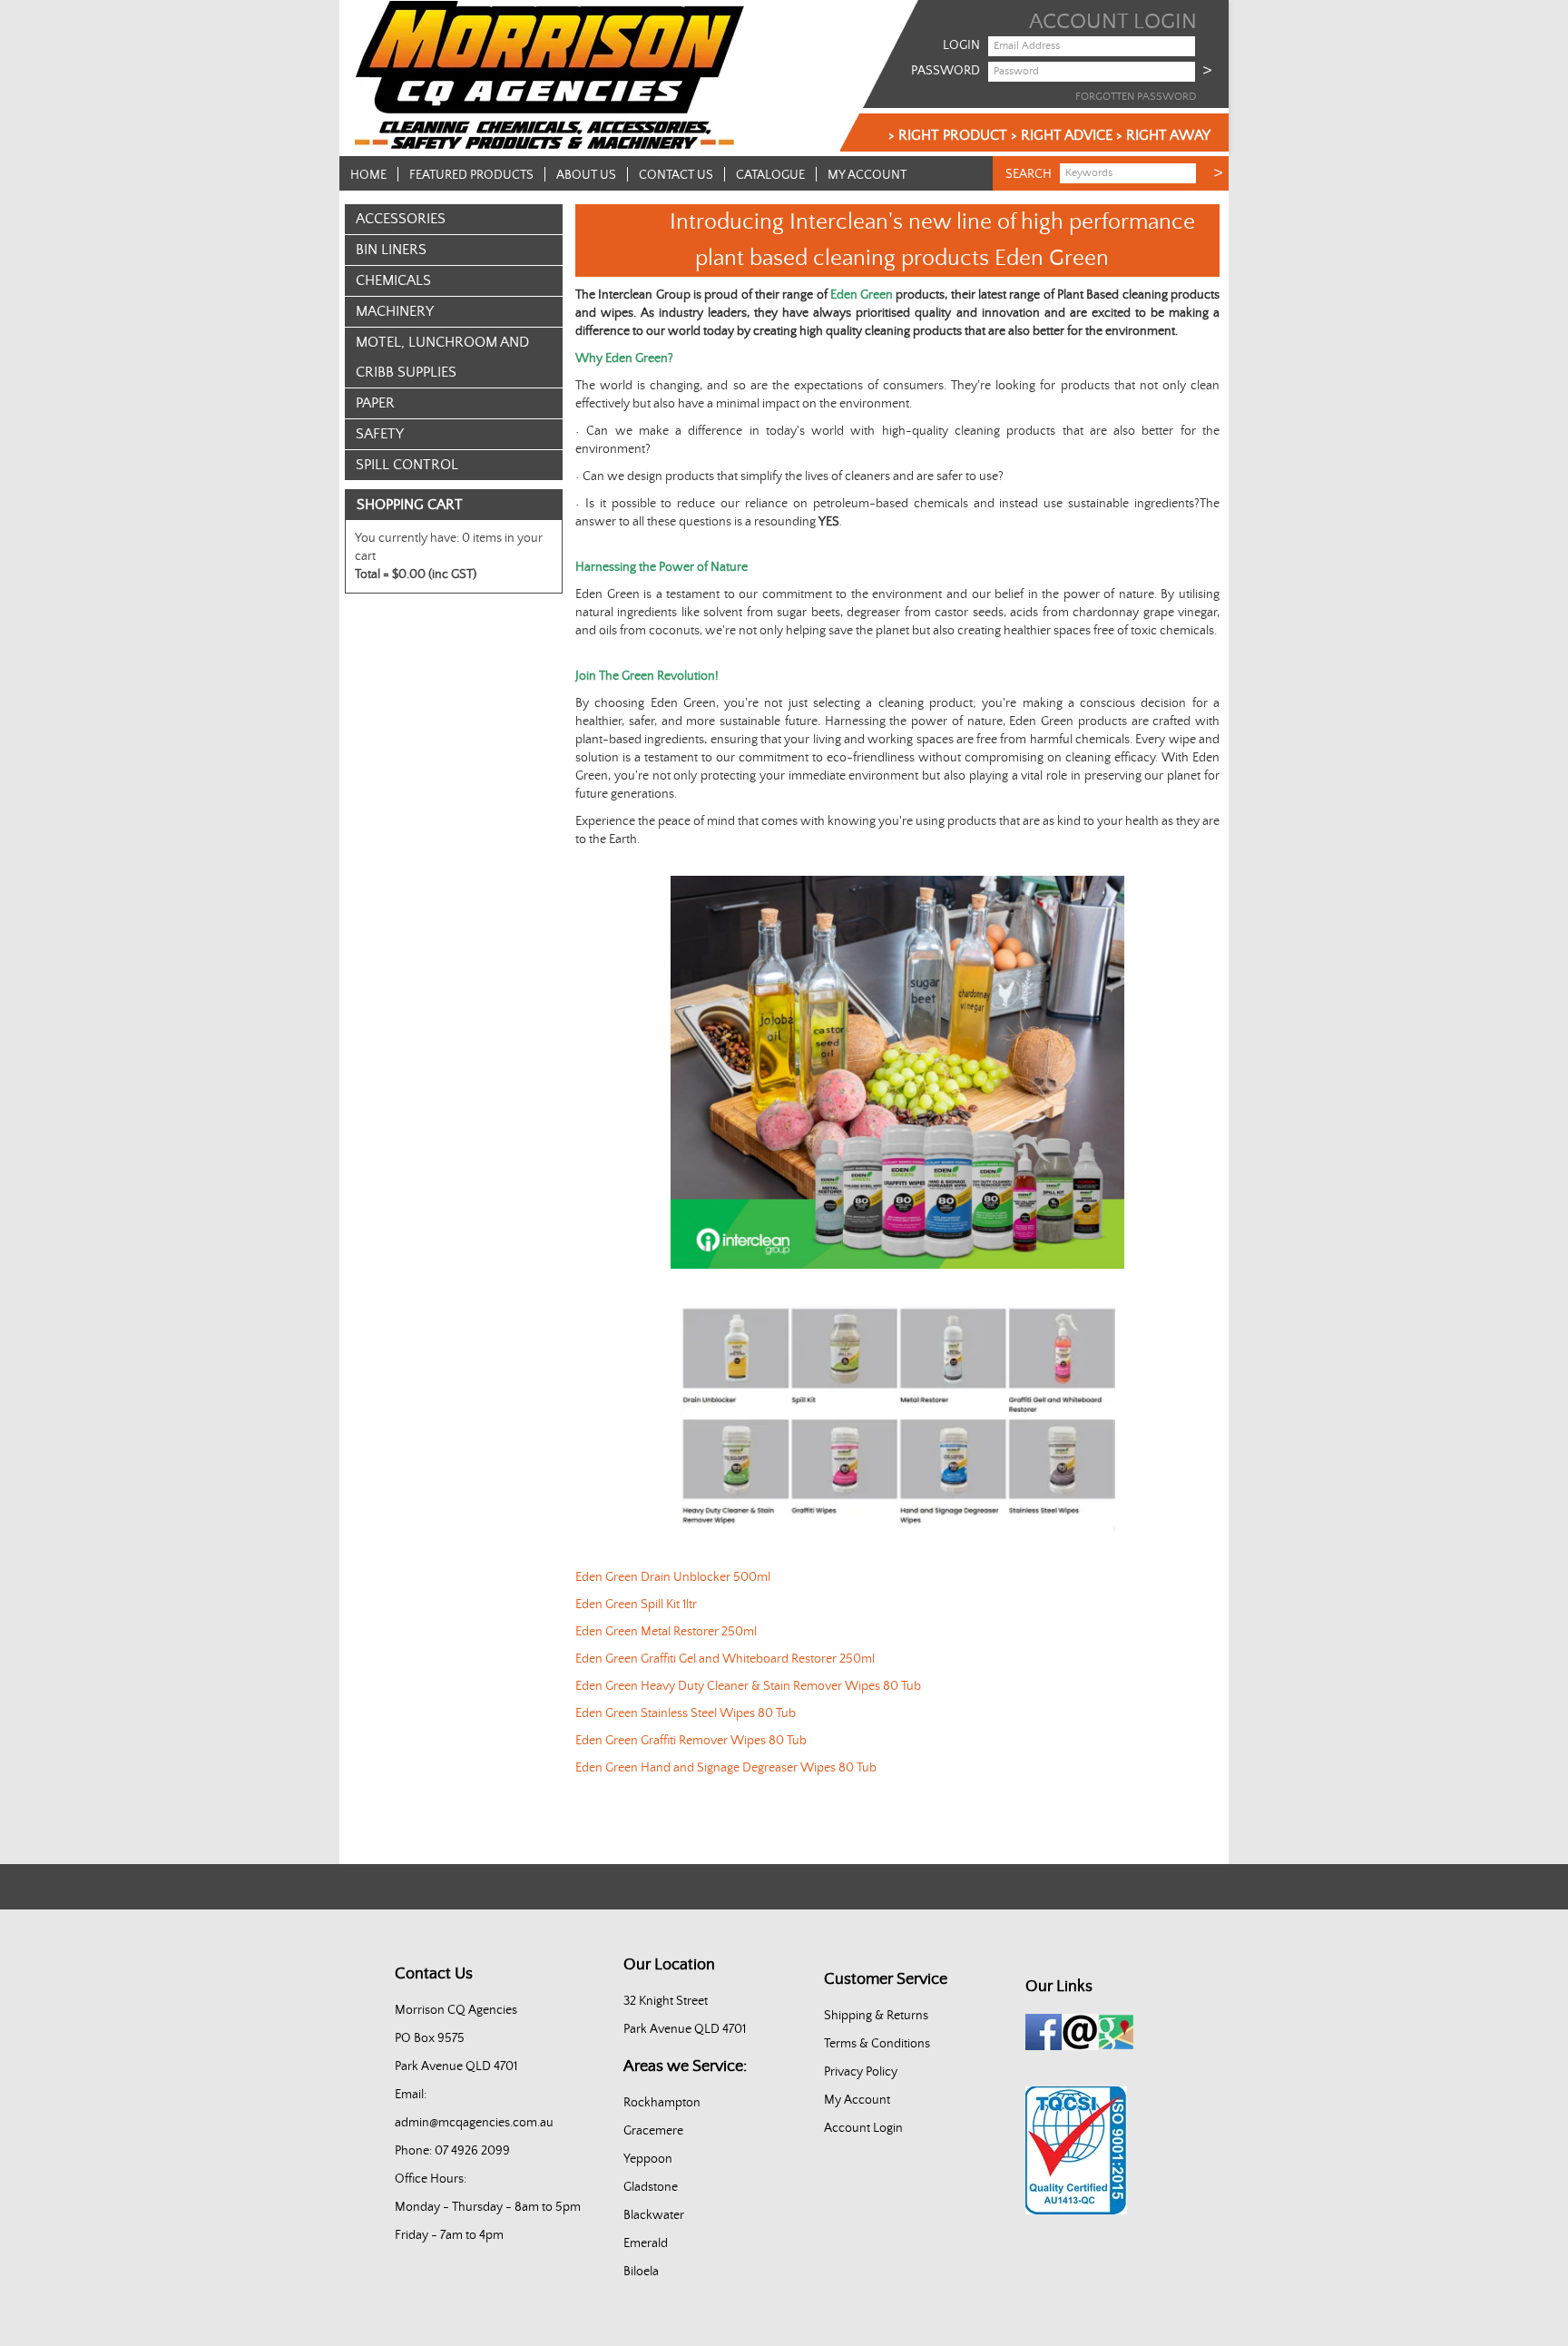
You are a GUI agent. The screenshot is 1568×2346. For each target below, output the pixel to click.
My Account (867, 175)
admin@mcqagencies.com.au (474, 2123)
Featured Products (471, 175)
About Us (586, 175)
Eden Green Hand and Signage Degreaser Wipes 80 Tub (726, 1768)
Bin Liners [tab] (391, 250)
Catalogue (770, 175)
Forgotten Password (1136, 97)
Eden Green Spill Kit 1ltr (636, 1605)
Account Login (863, 2128)
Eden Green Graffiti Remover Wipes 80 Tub (691, 1741)
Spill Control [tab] (407, 465)
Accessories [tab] (401, 219)
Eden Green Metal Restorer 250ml (666, 1632)
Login (961, 45)
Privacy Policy (861, 2072)
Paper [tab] (375, 403)
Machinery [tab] (395, 311)
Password (946, 71)
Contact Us (676, 175)
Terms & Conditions (877, 2044)
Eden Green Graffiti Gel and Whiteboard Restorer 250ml (725, 1659)
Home (368, 175)
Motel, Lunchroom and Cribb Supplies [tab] (442, 357)
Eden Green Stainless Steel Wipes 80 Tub (686, 1713)
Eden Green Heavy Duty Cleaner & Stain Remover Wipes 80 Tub (748, 1686)
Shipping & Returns (876, 2016)
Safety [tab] (380, 434)
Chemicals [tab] (393, 280)
